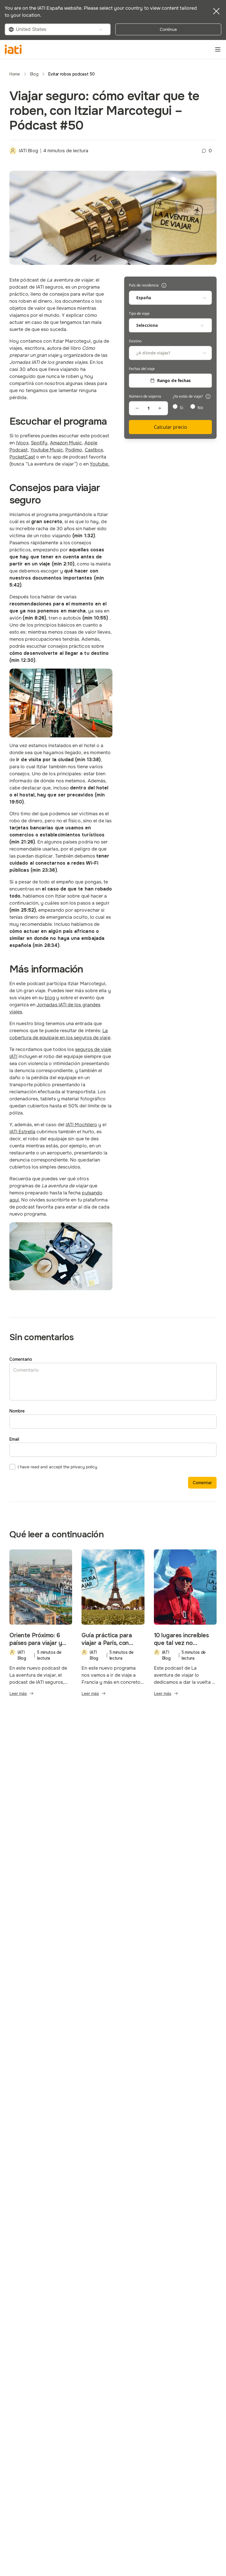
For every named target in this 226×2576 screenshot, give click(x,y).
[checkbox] (12, 1467)
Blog (34, 74)
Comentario (21, 1359)
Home (15, 74)
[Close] (216, 11)
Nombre (17, 1411)
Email (14, 1439)
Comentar (202, 1483)
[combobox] (58, 29)
